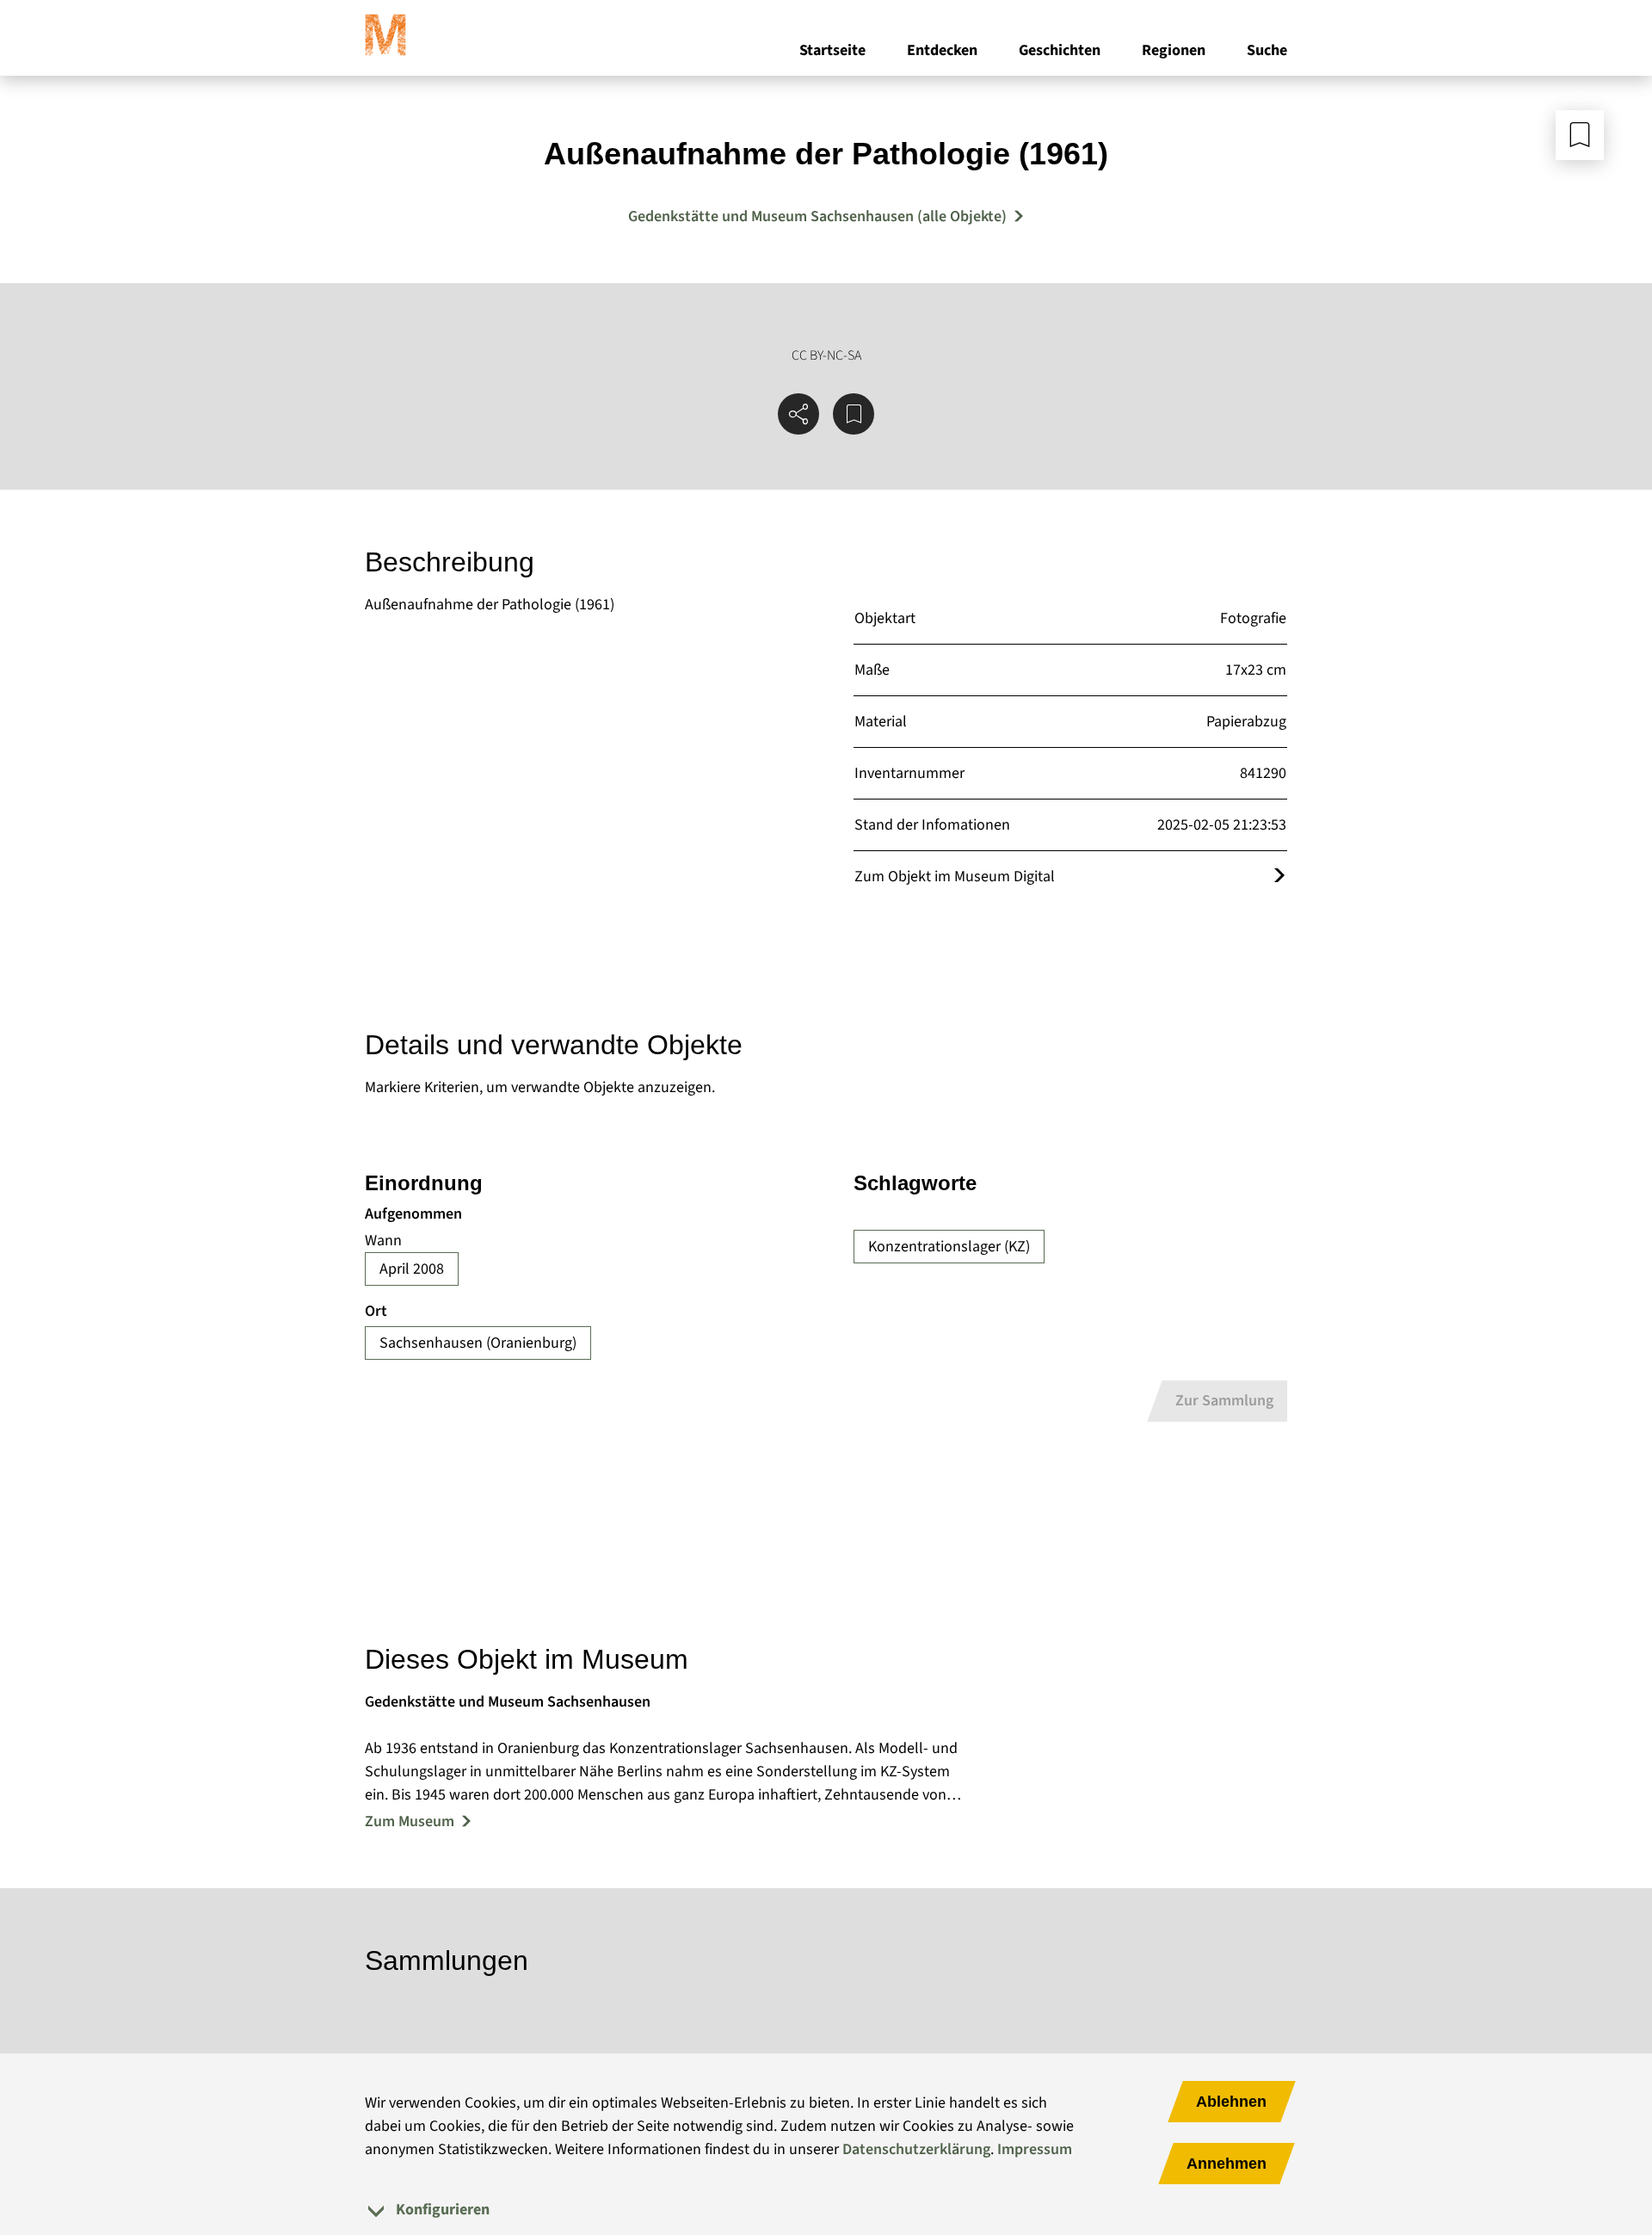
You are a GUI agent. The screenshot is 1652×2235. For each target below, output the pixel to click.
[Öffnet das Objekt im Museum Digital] (1279, 877)
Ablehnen (1231, 2102)
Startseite (832, 50)
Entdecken (942, 50)
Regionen (1174, 50)
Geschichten (1060, 50)
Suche (1267, 50)
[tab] (826, 2210)
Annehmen (1227, 2164)
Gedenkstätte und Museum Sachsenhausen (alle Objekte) (817, 216)
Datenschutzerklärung (916, 2149)
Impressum (1035, 2149)
